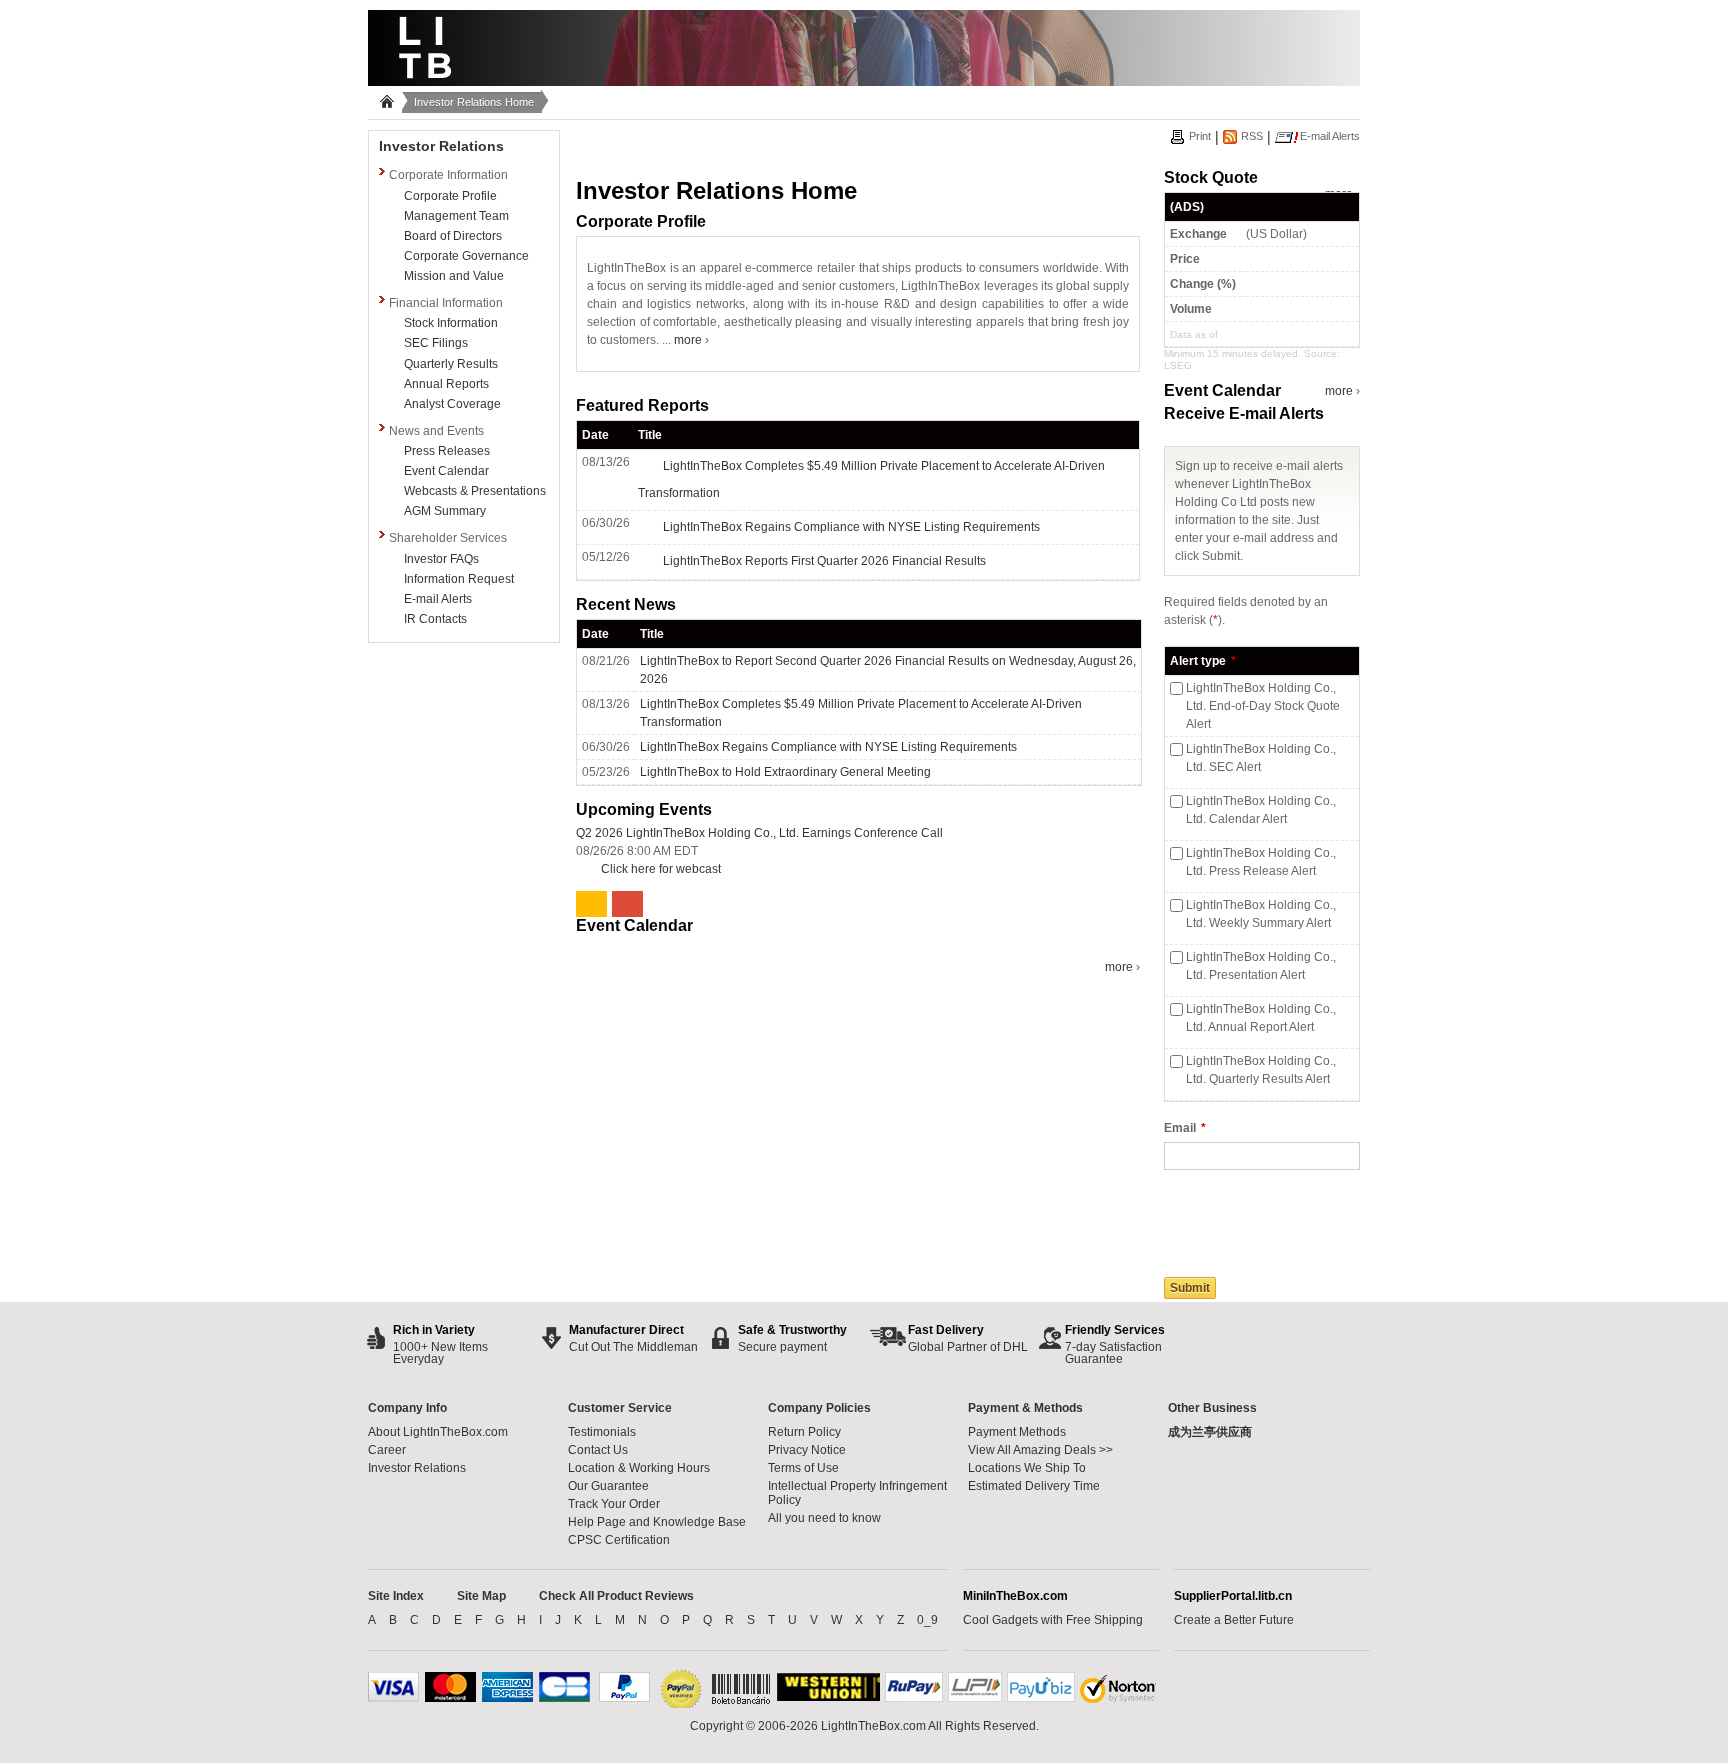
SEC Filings (436, 343)
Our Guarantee (608, 1486)
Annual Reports (446, 384)
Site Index (396, 1596)
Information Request (459, 579)
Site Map (481, 1596)
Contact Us (598, 1450)
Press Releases (447, 451)
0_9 (927, 1620)
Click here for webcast (661, 869)
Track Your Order (614, 1504)
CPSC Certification (619, 1540)
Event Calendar (446, 471)
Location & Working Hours (639, 1468)
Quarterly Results (451, 364)
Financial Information (446, 303)
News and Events (436, 431)
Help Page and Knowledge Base (657, 1522)
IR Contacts (435, 619)
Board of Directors (453, 236)
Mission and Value (454, 276)
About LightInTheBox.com (438, 1432)
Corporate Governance (466, 256)
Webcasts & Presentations (475, 491)
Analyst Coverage (452, 404)
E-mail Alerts (438, 599)
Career (387, 1450)
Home (385, 106)
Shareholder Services (448, 538)
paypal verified (681, 1690)
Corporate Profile (450, 196)
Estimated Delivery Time (1034, 1486)
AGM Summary (445, 511)
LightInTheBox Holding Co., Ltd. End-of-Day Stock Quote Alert (1263, 706)
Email (1180, 1128)
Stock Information (451, 323)
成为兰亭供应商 (1210, 1432)
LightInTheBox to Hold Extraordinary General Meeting (785, 772)
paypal (624, 1687)
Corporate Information (448, 175)
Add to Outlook (594, 904)
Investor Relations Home (474, 102)
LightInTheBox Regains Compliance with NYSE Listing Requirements (828, 747)
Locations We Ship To (1027, 1468)
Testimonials (602, 1432)
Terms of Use (803, 1468)
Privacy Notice (807, 1450)
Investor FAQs (441, 559)
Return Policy (804, 1432)
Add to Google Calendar (630, 904)
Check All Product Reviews (616, 1596)
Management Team (456, 216)
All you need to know (824, 1518)
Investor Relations (441, 146)
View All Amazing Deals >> (1040, 1450)
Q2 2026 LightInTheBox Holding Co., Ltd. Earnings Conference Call (759, 833)
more (689, 340)
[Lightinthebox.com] (864, 80)
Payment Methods (1017, 1432)
